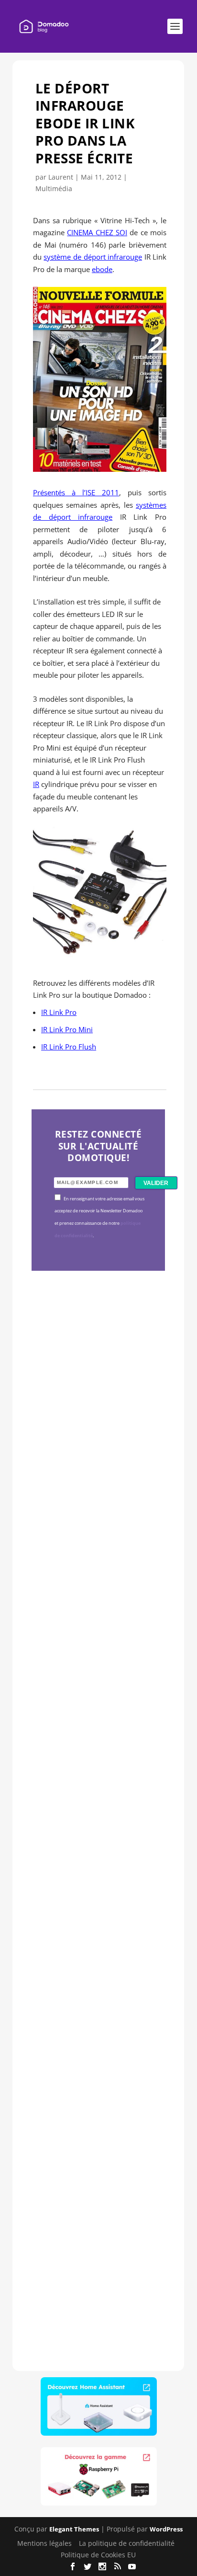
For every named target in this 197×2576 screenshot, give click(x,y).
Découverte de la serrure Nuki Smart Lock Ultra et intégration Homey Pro (97, 1424)
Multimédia (54, 188)
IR (36, 784)
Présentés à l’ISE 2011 (76, 492)
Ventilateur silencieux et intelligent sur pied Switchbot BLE (98, 2222)
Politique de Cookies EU (98, 2555)
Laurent (61, 177)
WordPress (166, 2529)
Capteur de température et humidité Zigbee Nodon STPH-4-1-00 (96, 1686)
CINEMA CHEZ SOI (97, 232)
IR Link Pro (59, 1012)
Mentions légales (44, 2543)
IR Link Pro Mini (67, 1029)
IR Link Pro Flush (69, 1047)
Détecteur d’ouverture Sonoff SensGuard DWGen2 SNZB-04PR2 (96, 1960)
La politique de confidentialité (127, 2543)
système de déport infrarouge (93, 257)
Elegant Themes (74, 2529)
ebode (102, 269)
